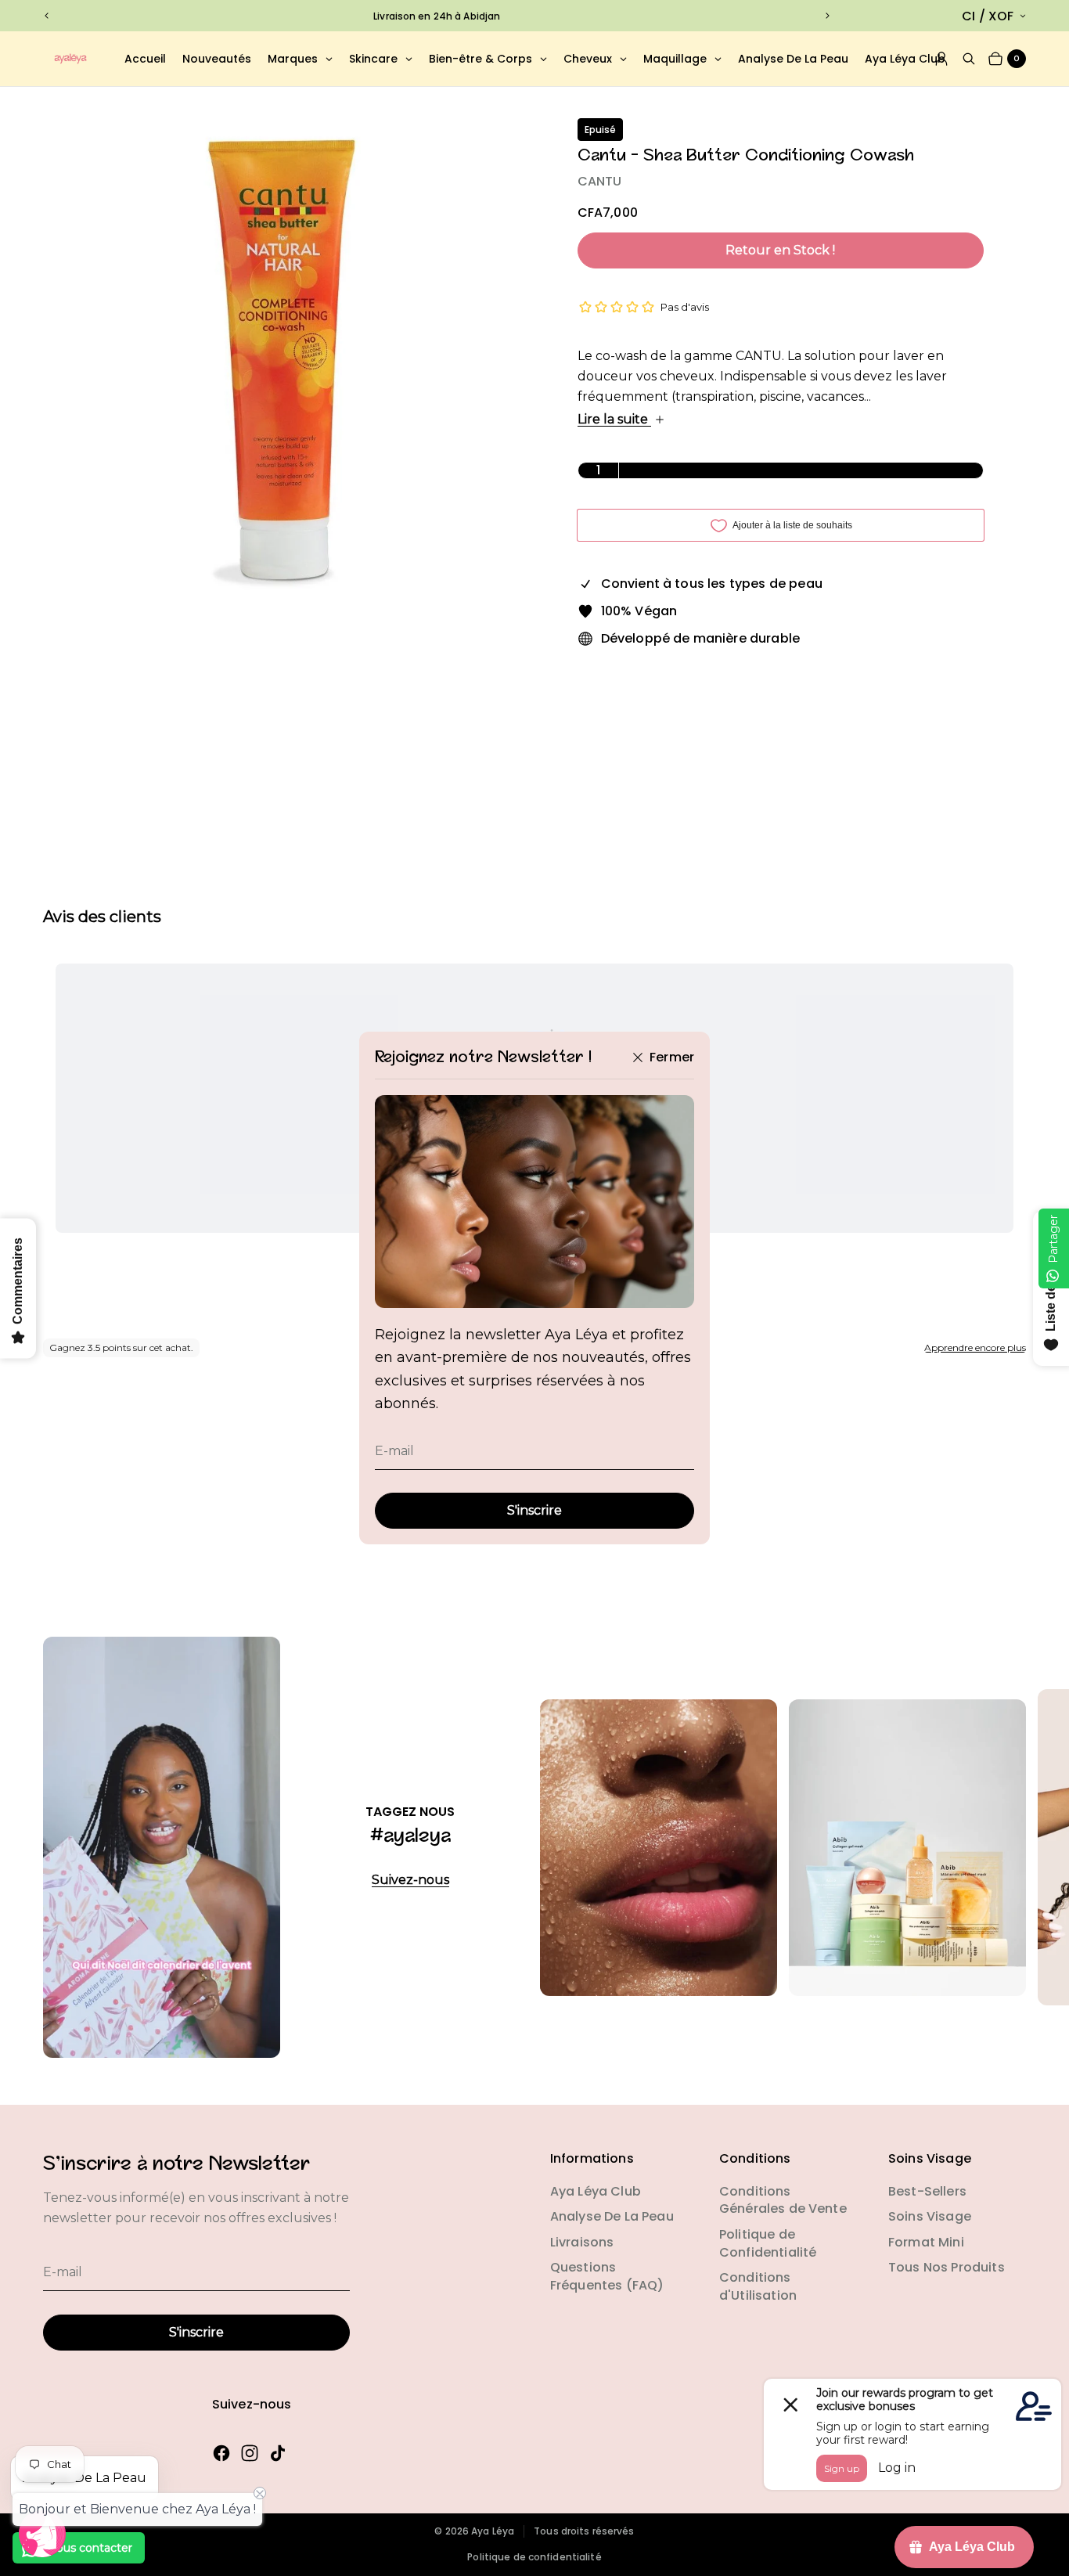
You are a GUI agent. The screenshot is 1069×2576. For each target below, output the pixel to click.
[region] (437, 16)
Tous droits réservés (584, 2531)
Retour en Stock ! (780, 250)
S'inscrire (534, 1510)
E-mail (394, 1451)
